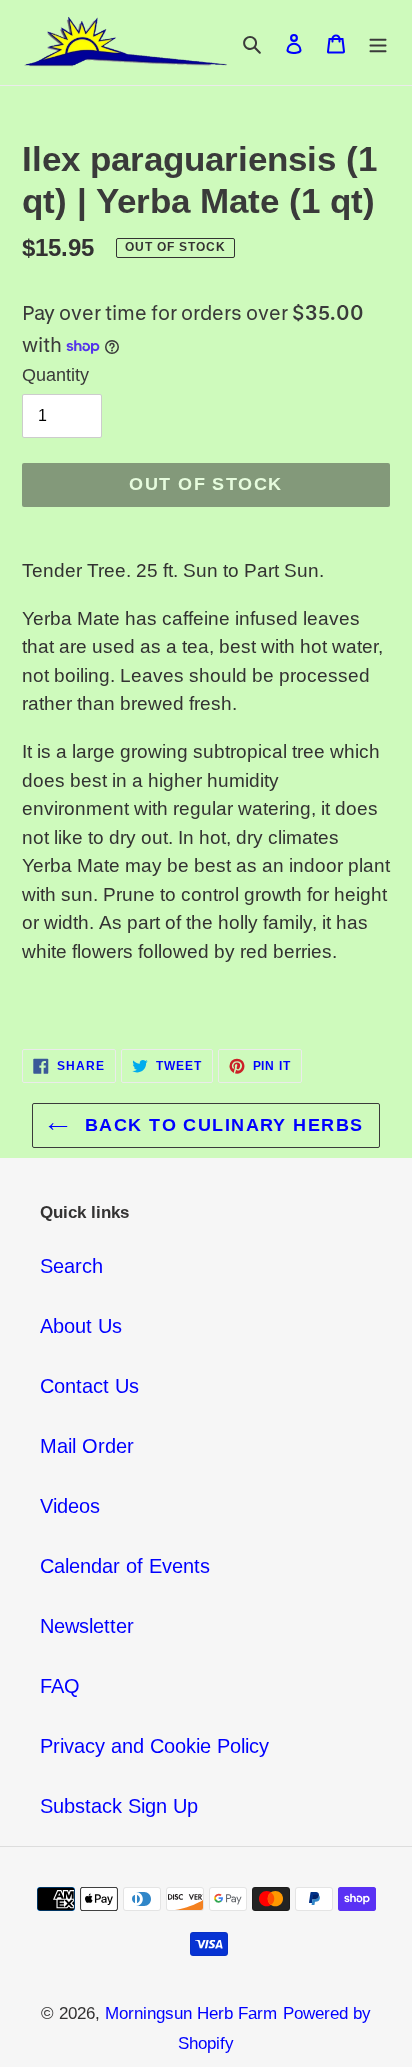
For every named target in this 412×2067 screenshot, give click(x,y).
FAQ (60, 1686)
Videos (70, 1506)
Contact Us (89, 1386)
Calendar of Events (125, 1566)
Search (71, 1266)
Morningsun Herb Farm (191, 2013)
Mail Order (87, 1446)
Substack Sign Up (119, 1806)
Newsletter (87, 1626)
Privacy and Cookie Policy (154, 1746)
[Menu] (378, 43)
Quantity (55, 375)
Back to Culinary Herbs (220, 1125)
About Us (81, 1326)
